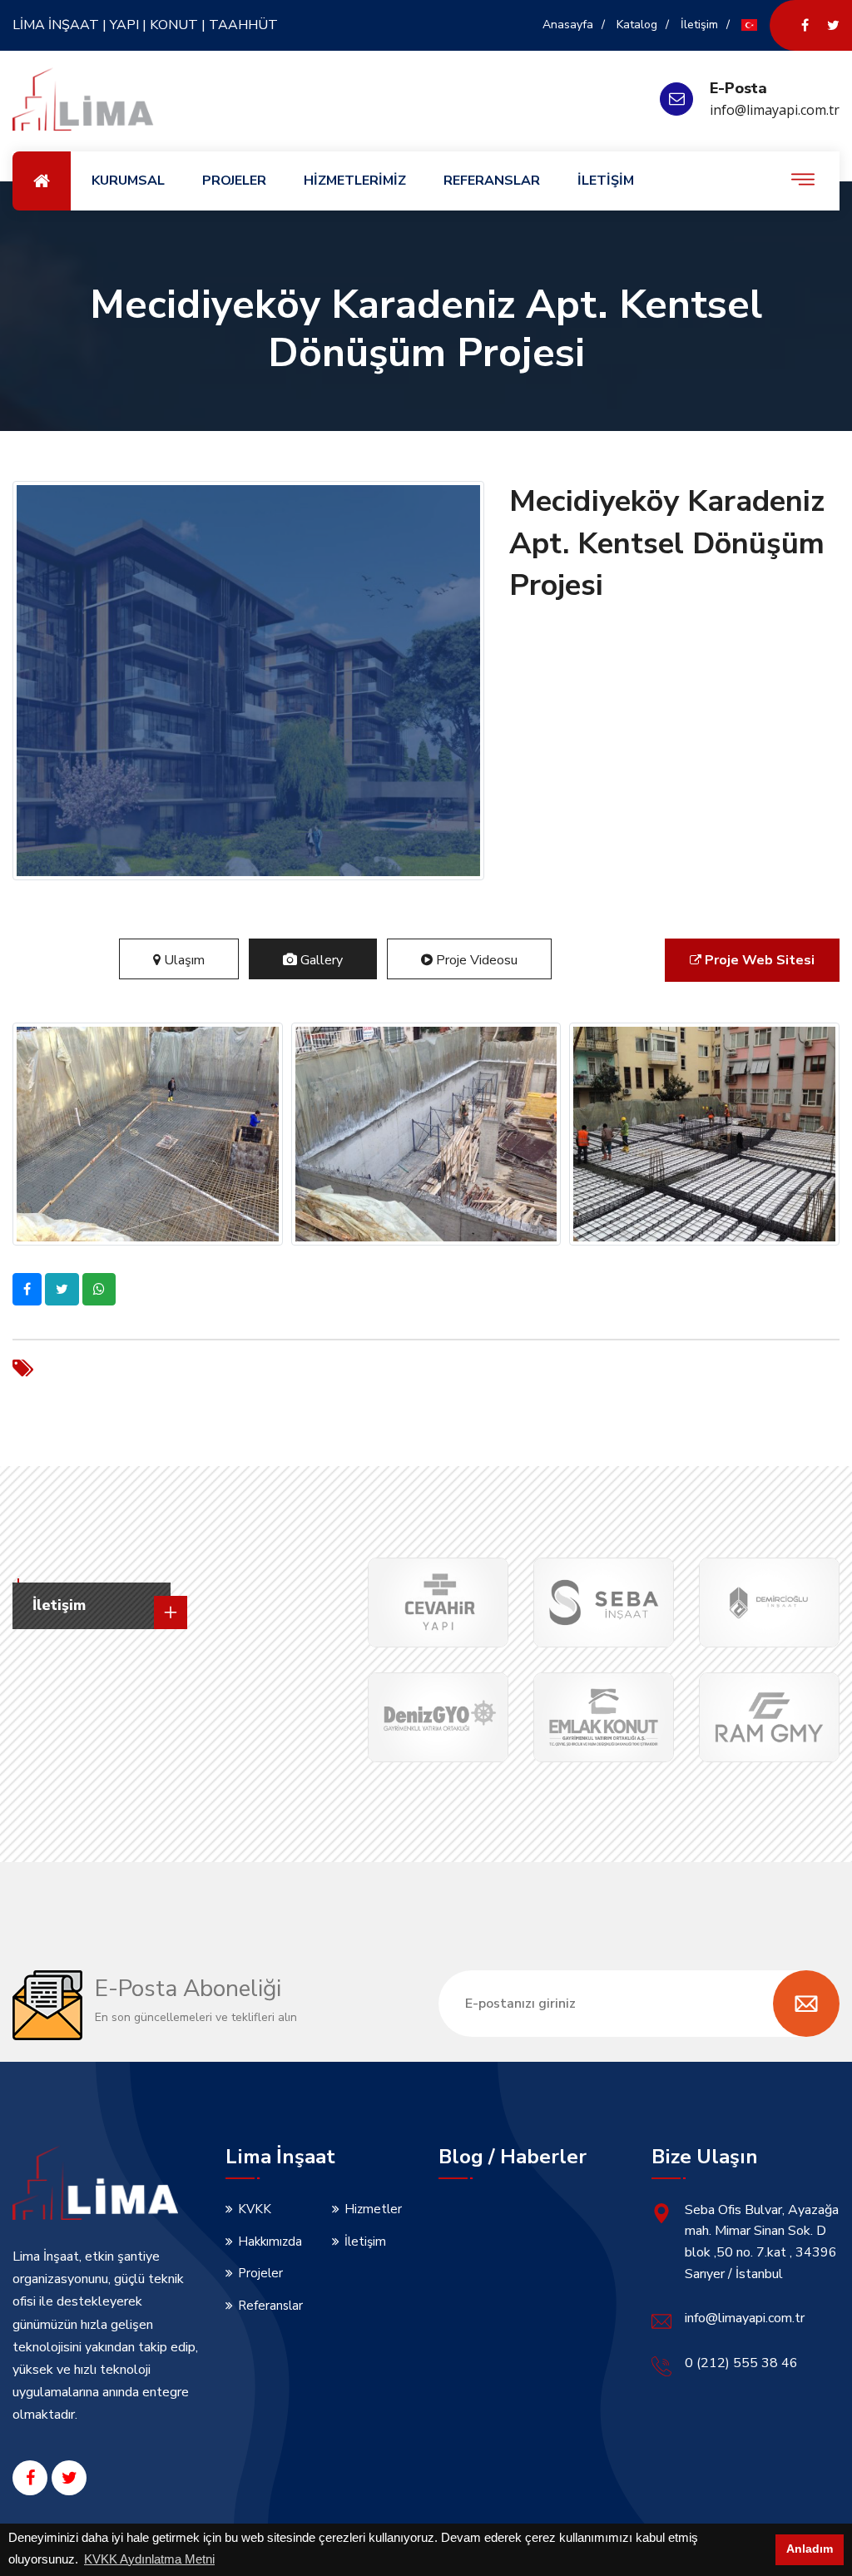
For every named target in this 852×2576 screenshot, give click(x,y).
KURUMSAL (128, 181)
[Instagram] (833, 25)
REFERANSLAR (492, 181)
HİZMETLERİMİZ (355, 181)
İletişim (699, 25)
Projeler (260, 2273)
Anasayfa (568, 25)
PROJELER (234, 181)
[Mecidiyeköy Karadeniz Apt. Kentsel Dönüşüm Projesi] (148, 1134)
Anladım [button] (810, 2549)
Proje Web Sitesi (760, 960)
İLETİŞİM (606, 181)
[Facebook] (805, 25)
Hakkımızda (270, 2242)
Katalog (637, 25)
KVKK (255, 2209)
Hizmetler (373, 2209)
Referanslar (270, 2306)
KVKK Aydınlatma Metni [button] (149, 2559)
